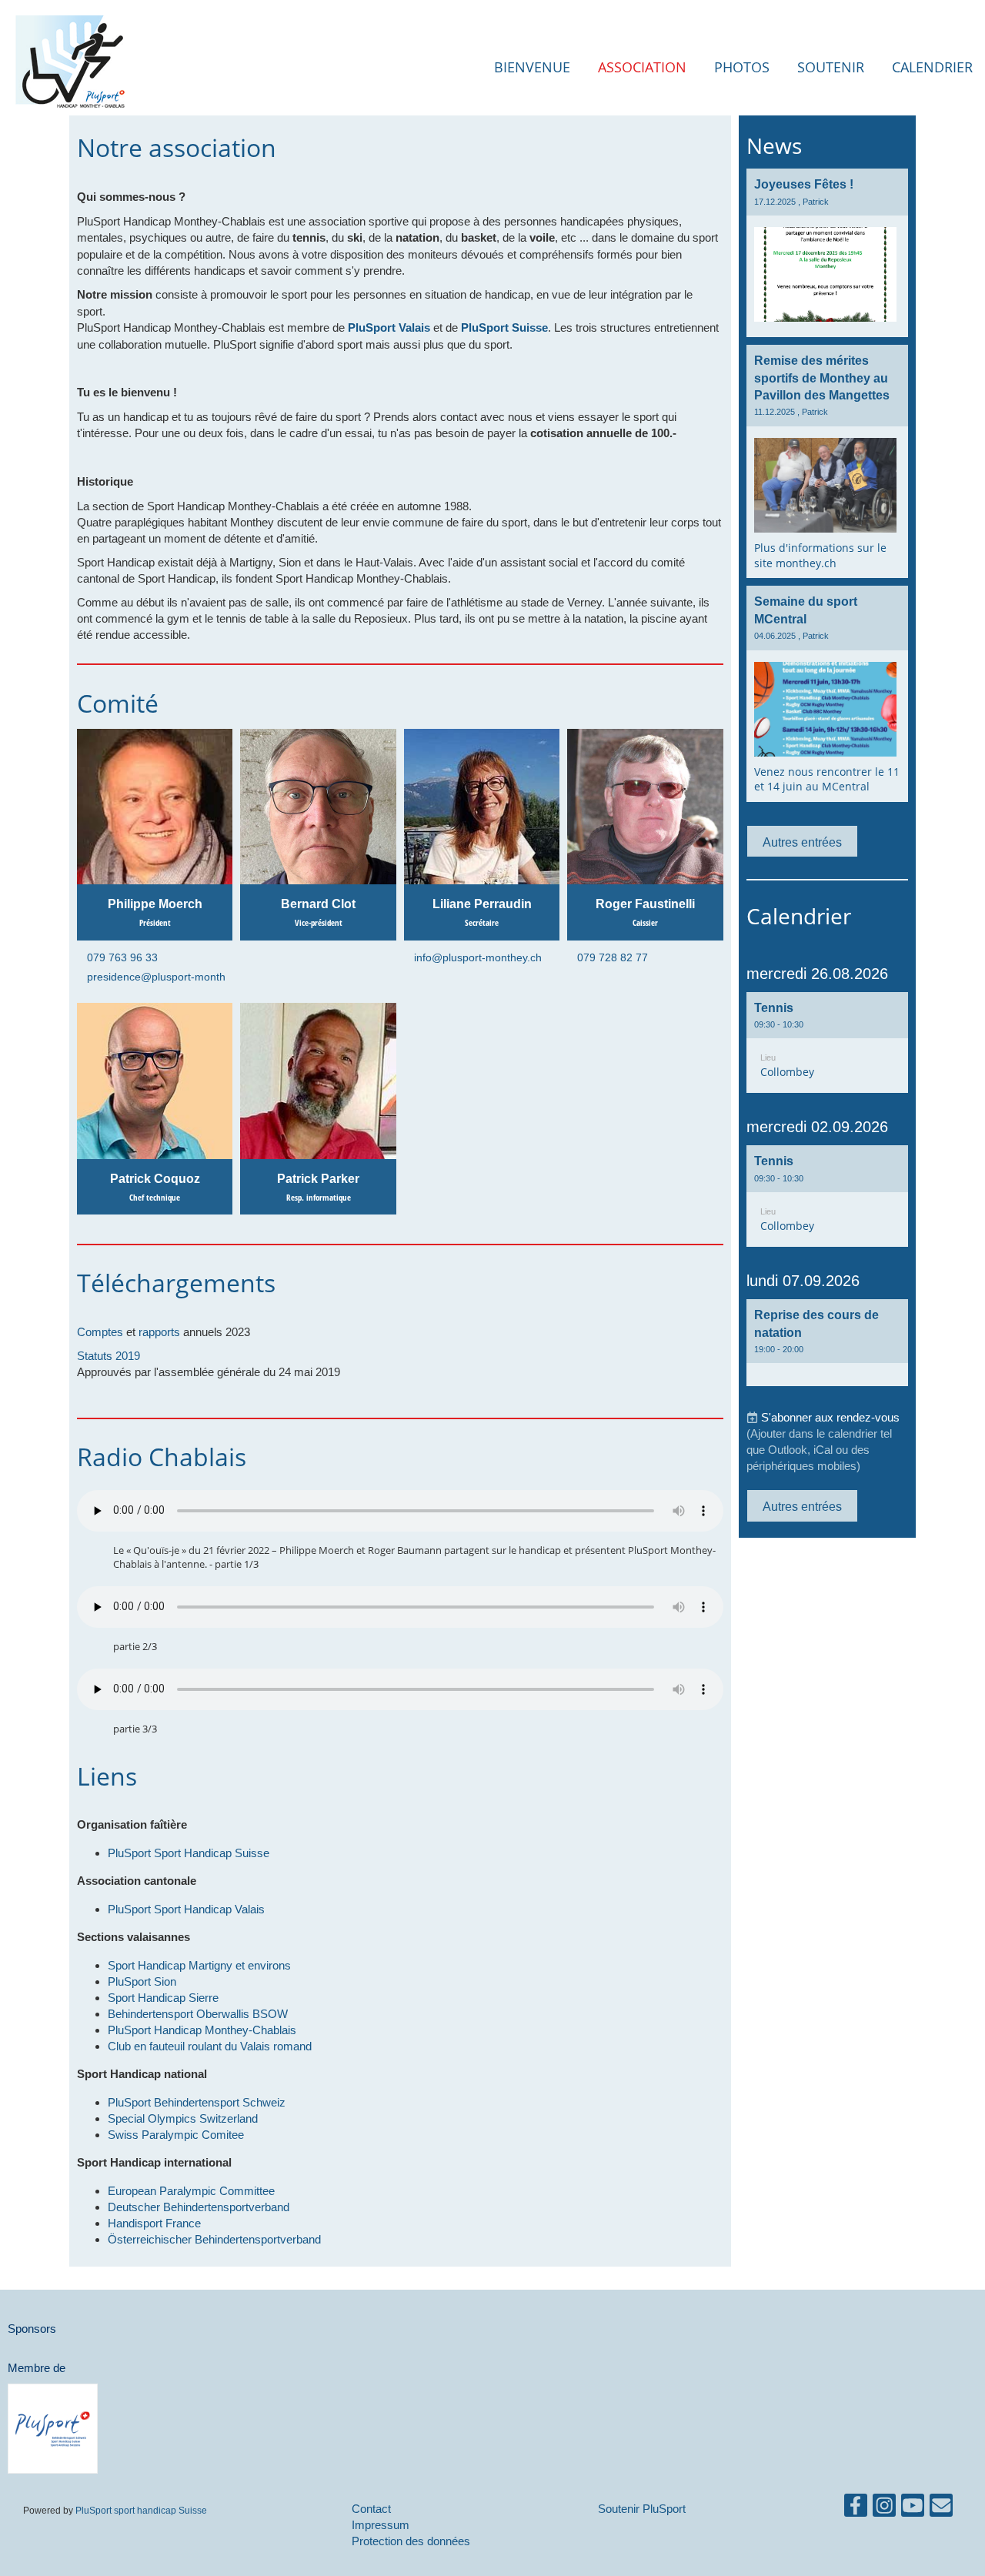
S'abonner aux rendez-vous (830, 1417)
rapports (159, 1332)
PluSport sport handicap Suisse (140, 2510)
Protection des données (411, 2541)
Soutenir (831, 67)
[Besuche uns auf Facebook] (856, 2509)
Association (642, 67)
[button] (827, 1043)
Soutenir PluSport (642, 2509)
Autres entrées (802, 842)
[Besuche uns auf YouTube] (913, 2509)
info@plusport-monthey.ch (478, 957)
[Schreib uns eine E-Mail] (941, 2509)
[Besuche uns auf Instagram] (884, 2509)
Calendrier (932, 67)
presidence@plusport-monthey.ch (169, 977)
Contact (371, 2509)
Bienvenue (532, 67)
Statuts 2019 (109, 1356)
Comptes (100, 1332)
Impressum (381, 2525)
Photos (742, 67)
